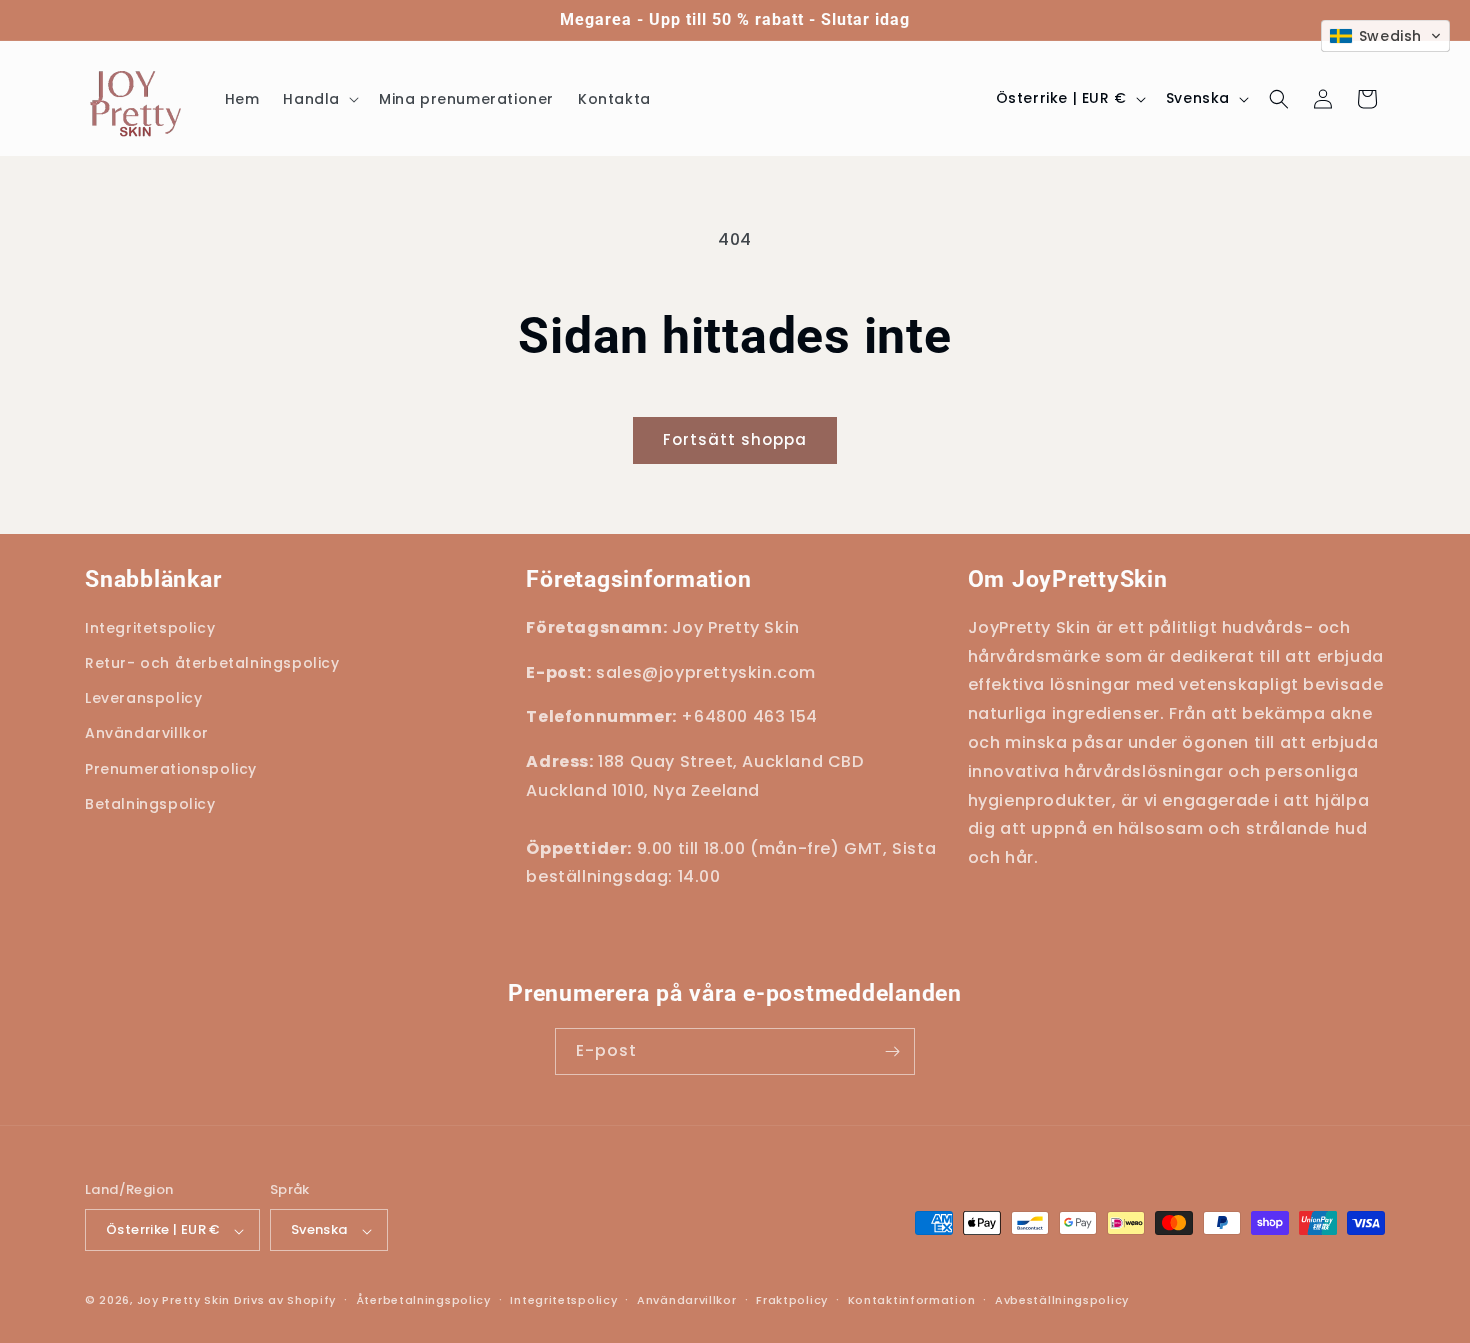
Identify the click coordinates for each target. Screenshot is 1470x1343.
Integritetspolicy (563, 1300)
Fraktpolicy (792, 1300)
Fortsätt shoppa (735, 439)
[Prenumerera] (892, 1051)
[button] (319, 99)
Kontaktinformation (912, 1300)
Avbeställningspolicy (1062, 1300)
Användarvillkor (687, 1300)
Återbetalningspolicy (423, 1300)
